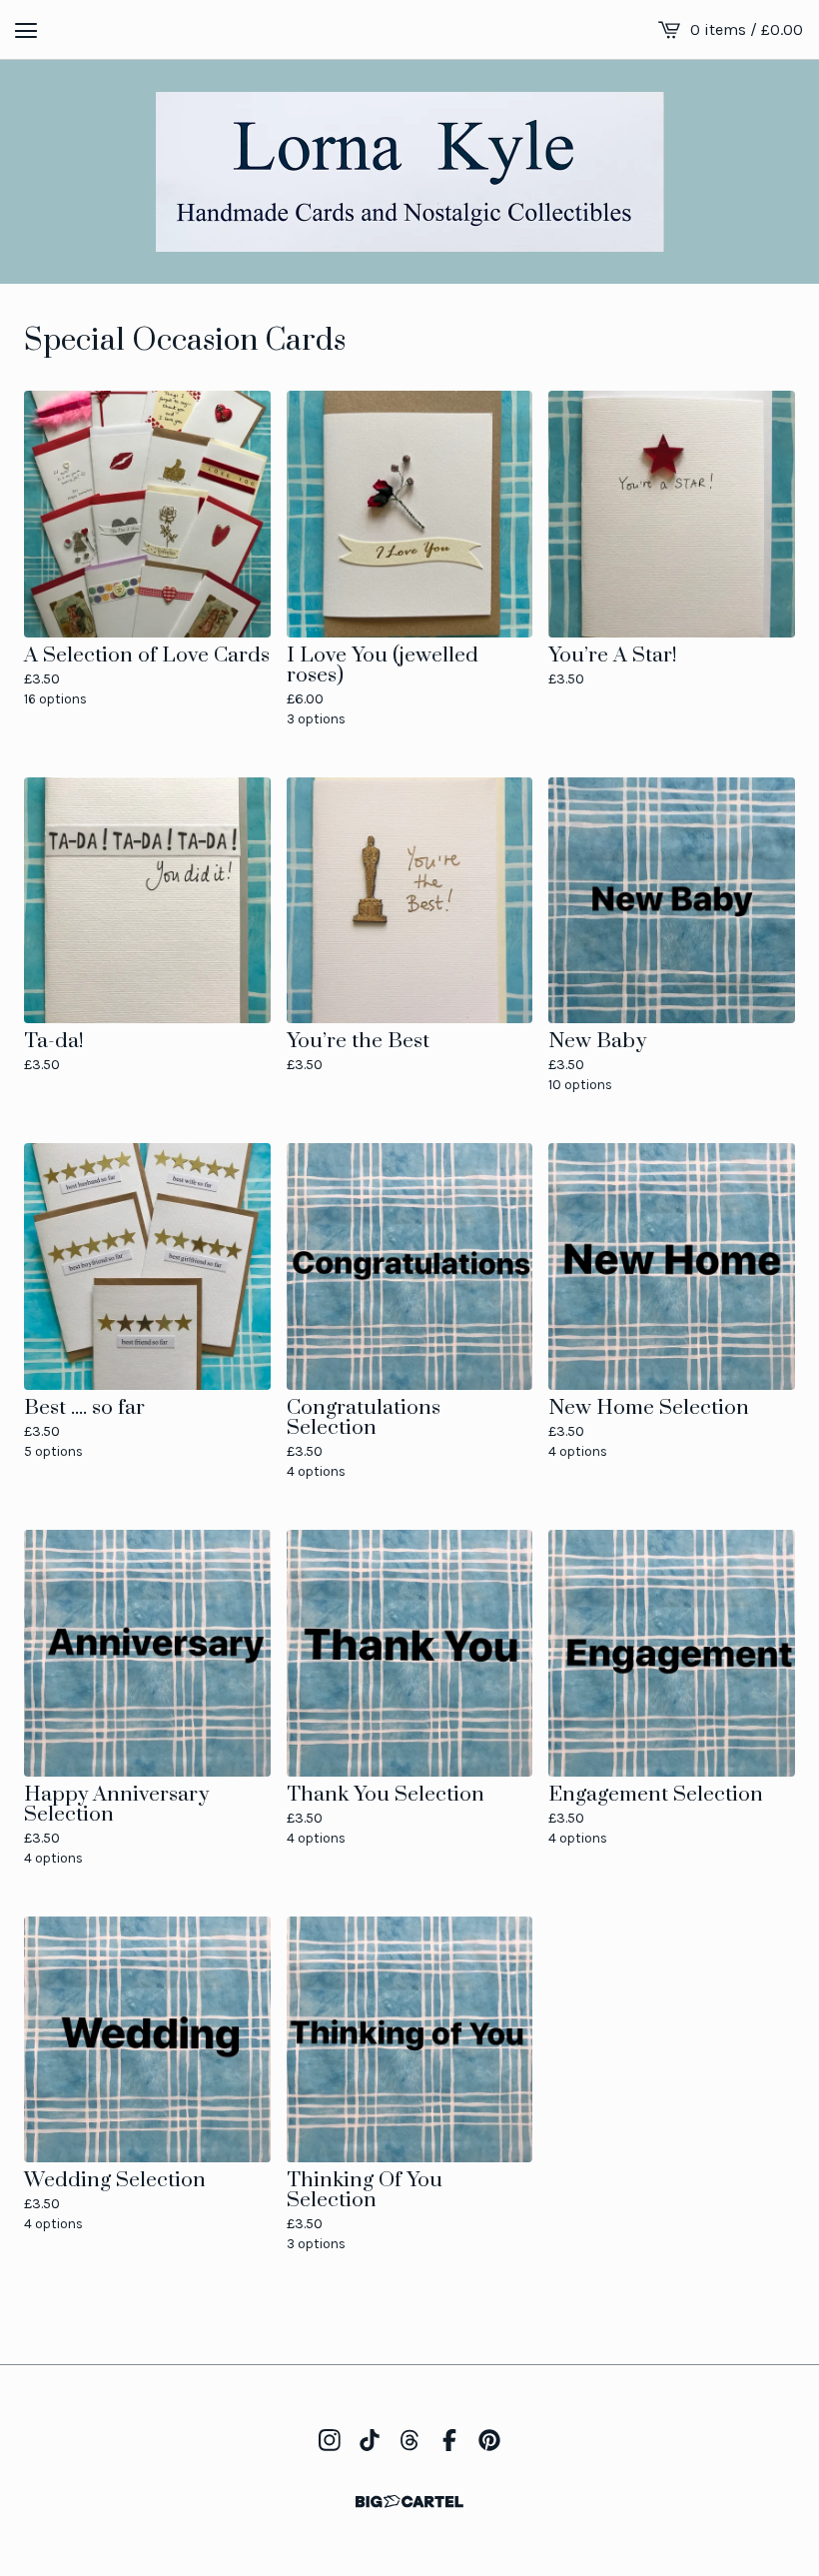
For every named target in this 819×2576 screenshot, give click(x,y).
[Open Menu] (26, 30)
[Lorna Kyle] (410, 172)
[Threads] (409, 2440)
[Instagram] (330, 2440)
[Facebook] (449, 2440)
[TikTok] (370, 2440)
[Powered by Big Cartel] (409, 2502)
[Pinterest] (489, 2440)
